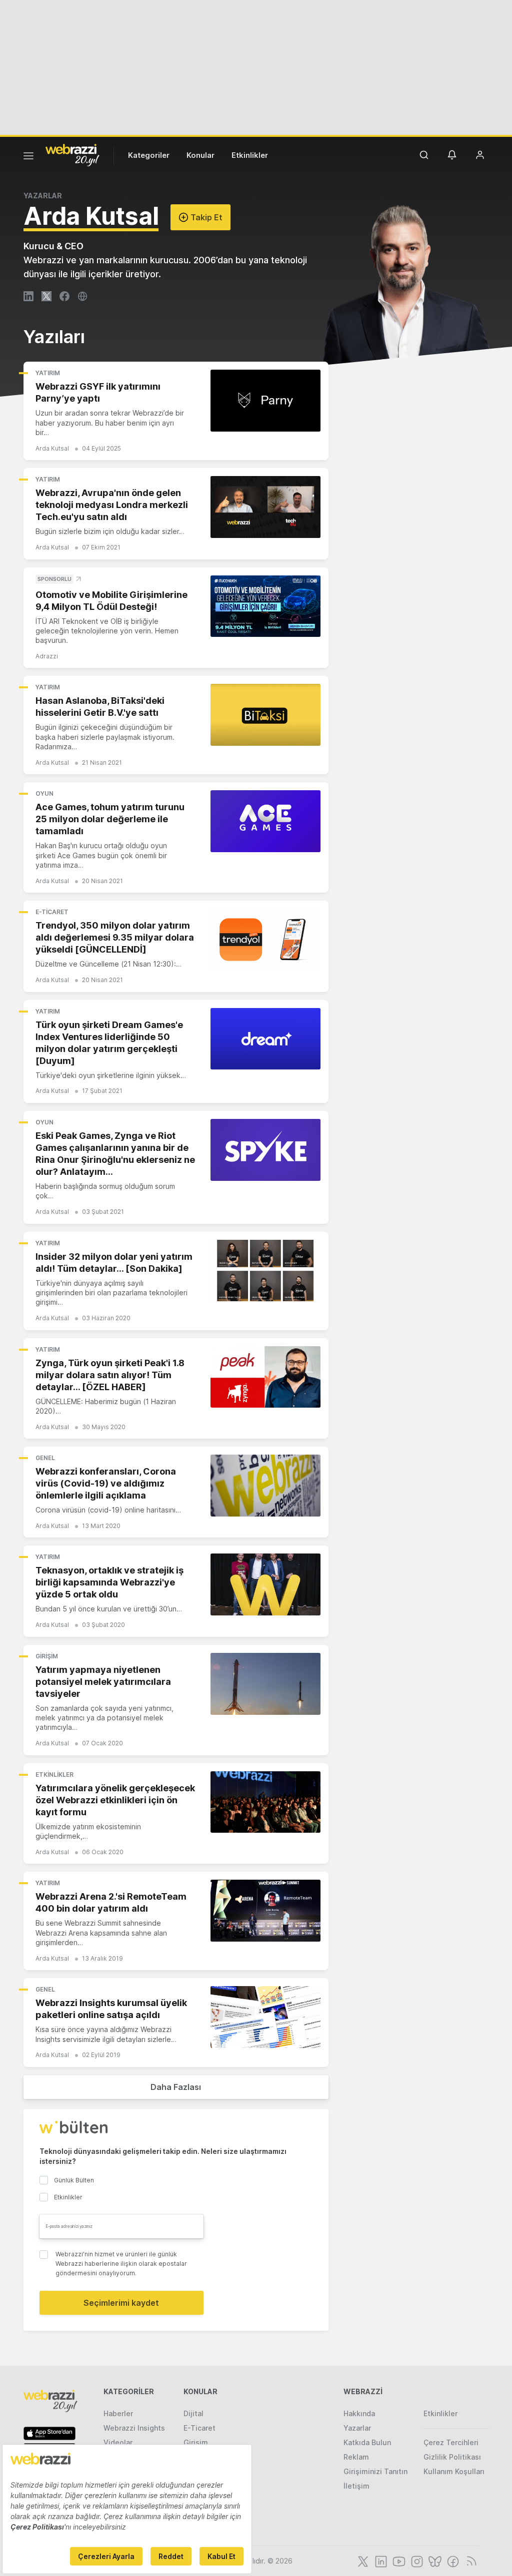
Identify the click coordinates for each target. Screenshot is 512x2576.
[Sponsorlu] (265, 606)
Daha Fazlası (176, 2087)
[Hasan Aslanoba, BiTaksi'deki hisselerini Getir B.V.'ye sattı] (265, 715)
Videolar (118, 2442)
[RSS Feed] (470, 2561)
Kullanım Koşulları (454, 2471)
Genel (45, 1458)
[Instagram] (416, 2561)
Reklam (356, 2457)
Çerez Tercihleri (451, 2442)
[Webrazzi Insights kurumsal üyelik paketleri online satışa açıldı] (265, 2017)
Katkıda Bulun (367, 2442)
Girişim (47, 1656)
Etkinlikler (250, 155)
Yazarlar (357, 2428)
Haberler (118, 2413)
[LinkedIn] (380, 2561)
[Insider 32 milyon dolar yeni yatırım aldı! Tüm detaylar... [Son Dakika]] (265, 1271)
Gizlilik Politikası (452, 2457)
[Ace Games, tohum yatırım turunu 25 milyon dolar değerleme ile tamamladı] (265, 821)
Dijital (193, 2413)
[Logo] (72, 154)
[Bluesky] (434, 2561)
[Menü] (28, 157)
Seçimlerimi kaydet (121, 2303)
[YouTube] (398, 2561)
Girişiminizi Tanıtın (375, 2471)
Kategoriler (149, 155)
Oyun (44, 793)
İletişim (356, 2486)
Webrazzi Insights (134, 2428)
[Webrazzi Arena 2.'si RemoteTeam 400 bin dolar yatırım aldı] (265, 1911)
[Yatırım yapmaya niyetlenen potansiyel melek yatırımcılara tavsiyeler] (265, 1684)
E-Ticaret (52, 912)
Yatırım (48, 373)
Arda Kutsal (52, 448)
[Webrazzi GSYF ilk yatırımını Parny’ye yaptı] (265, 401)
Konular (200, 155)
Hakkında (359, 2413)
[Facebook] (452, 2561)
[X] (362, 2561)
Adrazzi (47, 656)
